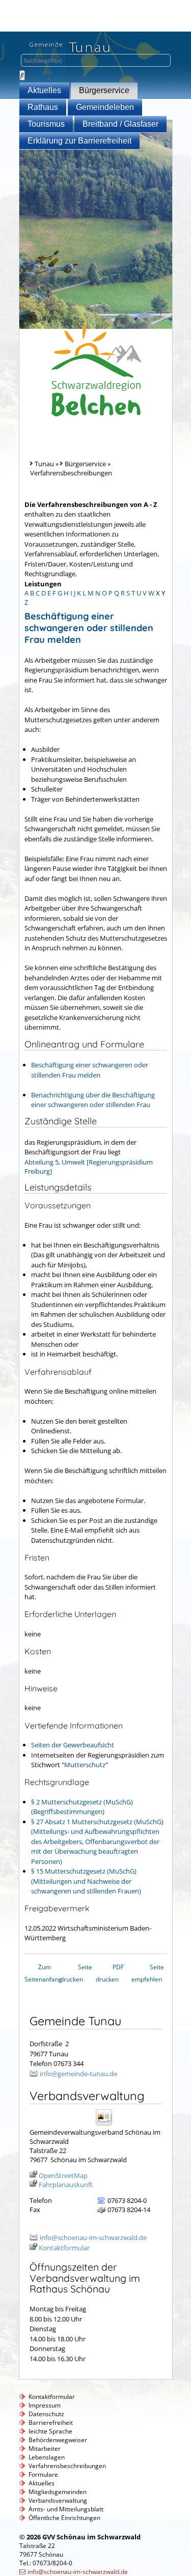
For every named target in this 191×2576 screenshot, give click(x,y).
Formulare (43, 2474)
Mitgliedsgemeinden (58, 2492)
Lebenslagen (47, 2457)
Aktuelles (44, 90)
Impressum (45, 2405)
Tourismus (46, 124)
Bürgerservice (104, 90)
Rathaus (43, 107)
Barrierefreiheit (51, 2423)
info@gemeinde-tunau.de (78, 2074)
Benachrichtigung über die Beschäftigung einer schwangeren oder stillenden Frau (93, 1100)
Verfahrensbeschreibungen (67, 2466)
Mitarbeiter (45, 2448)
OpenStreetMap (63, 2175)
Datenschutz (46, 2414)
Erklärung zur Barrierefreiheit (79, 141)
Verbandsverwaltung (58, 2500)
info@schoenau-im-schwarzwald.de (93, 2238)
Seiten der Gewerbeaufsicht (73, 1745)
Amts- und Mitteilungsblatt (66, 2509)
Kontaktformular (64, 2248)
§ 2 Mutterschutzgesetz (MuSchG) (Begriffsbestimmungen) (82, 1807)
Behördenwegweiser (58, 2440)
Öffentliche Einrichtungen (64, 2518)
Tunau (44, 464)
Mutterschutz (85, 1765)
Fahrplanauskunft (66, 2185)
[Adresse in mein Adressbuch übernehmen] (107, 2125)
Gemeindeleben (105, 107)
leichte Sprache (50, 2431)
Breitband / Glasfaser (120, 124)
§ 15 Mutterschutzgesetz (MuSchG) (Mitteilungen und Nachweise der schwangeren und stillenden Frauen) (86, 1881)
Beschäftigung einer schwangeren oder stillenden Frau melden (90, 1070)
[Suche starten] (22, 75)
